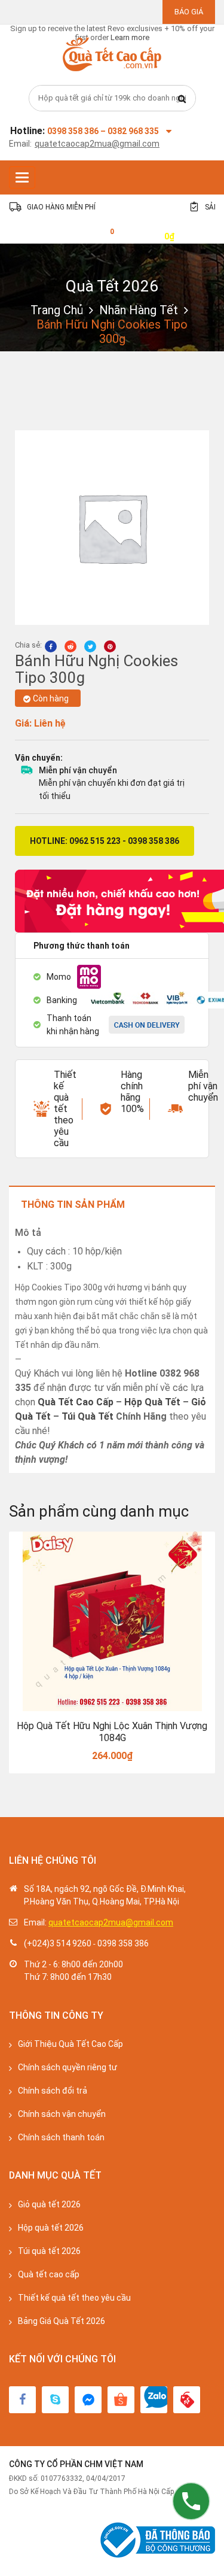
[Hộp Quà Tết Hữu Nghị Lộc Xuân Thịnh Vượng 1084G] (112, 1621)
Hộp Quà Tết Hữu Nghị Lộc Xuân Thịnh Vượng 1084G (112, 1732)
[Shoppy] (121, 2400)
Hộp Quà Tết (152, 1402)
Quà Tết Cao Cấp (76, 1402)
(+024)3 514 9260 (58, 1943)
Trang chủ (57, 310)
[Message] (88, 2400)
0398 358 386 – (77, 131)
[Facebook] (22, 2400)
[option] (112, 1653)
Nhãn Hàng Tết (139, 310)
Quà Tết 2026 (112, 286)
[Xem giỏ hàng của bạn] (103, 236)
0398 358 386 (123, 1943)
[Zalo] (154, 2400)
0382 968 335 (133, 131)
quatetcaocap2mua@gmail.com (97, 144)
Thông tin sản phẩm (73, 1205)
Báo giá (189, 12)
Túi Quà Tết (88, 1416)
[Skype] (55, 2400)
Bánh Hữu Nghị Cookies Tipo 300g (96, 669)
